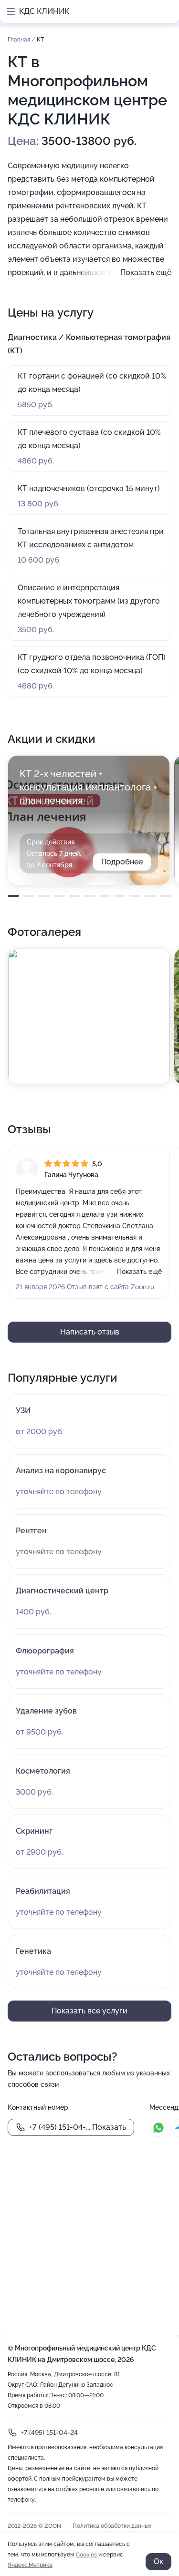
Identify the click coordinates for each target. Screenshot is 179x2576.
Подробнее (122, 862)
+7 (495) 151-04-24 (49, 2432)
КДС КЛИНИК (44, 11)
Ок (158, 2561)
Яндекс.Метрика (30, 2565)
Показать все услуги (89, 2011)
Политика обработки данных (112, 2526)
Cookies (86, 2555)
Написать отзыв (90, 1332)
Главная (20, 40)
